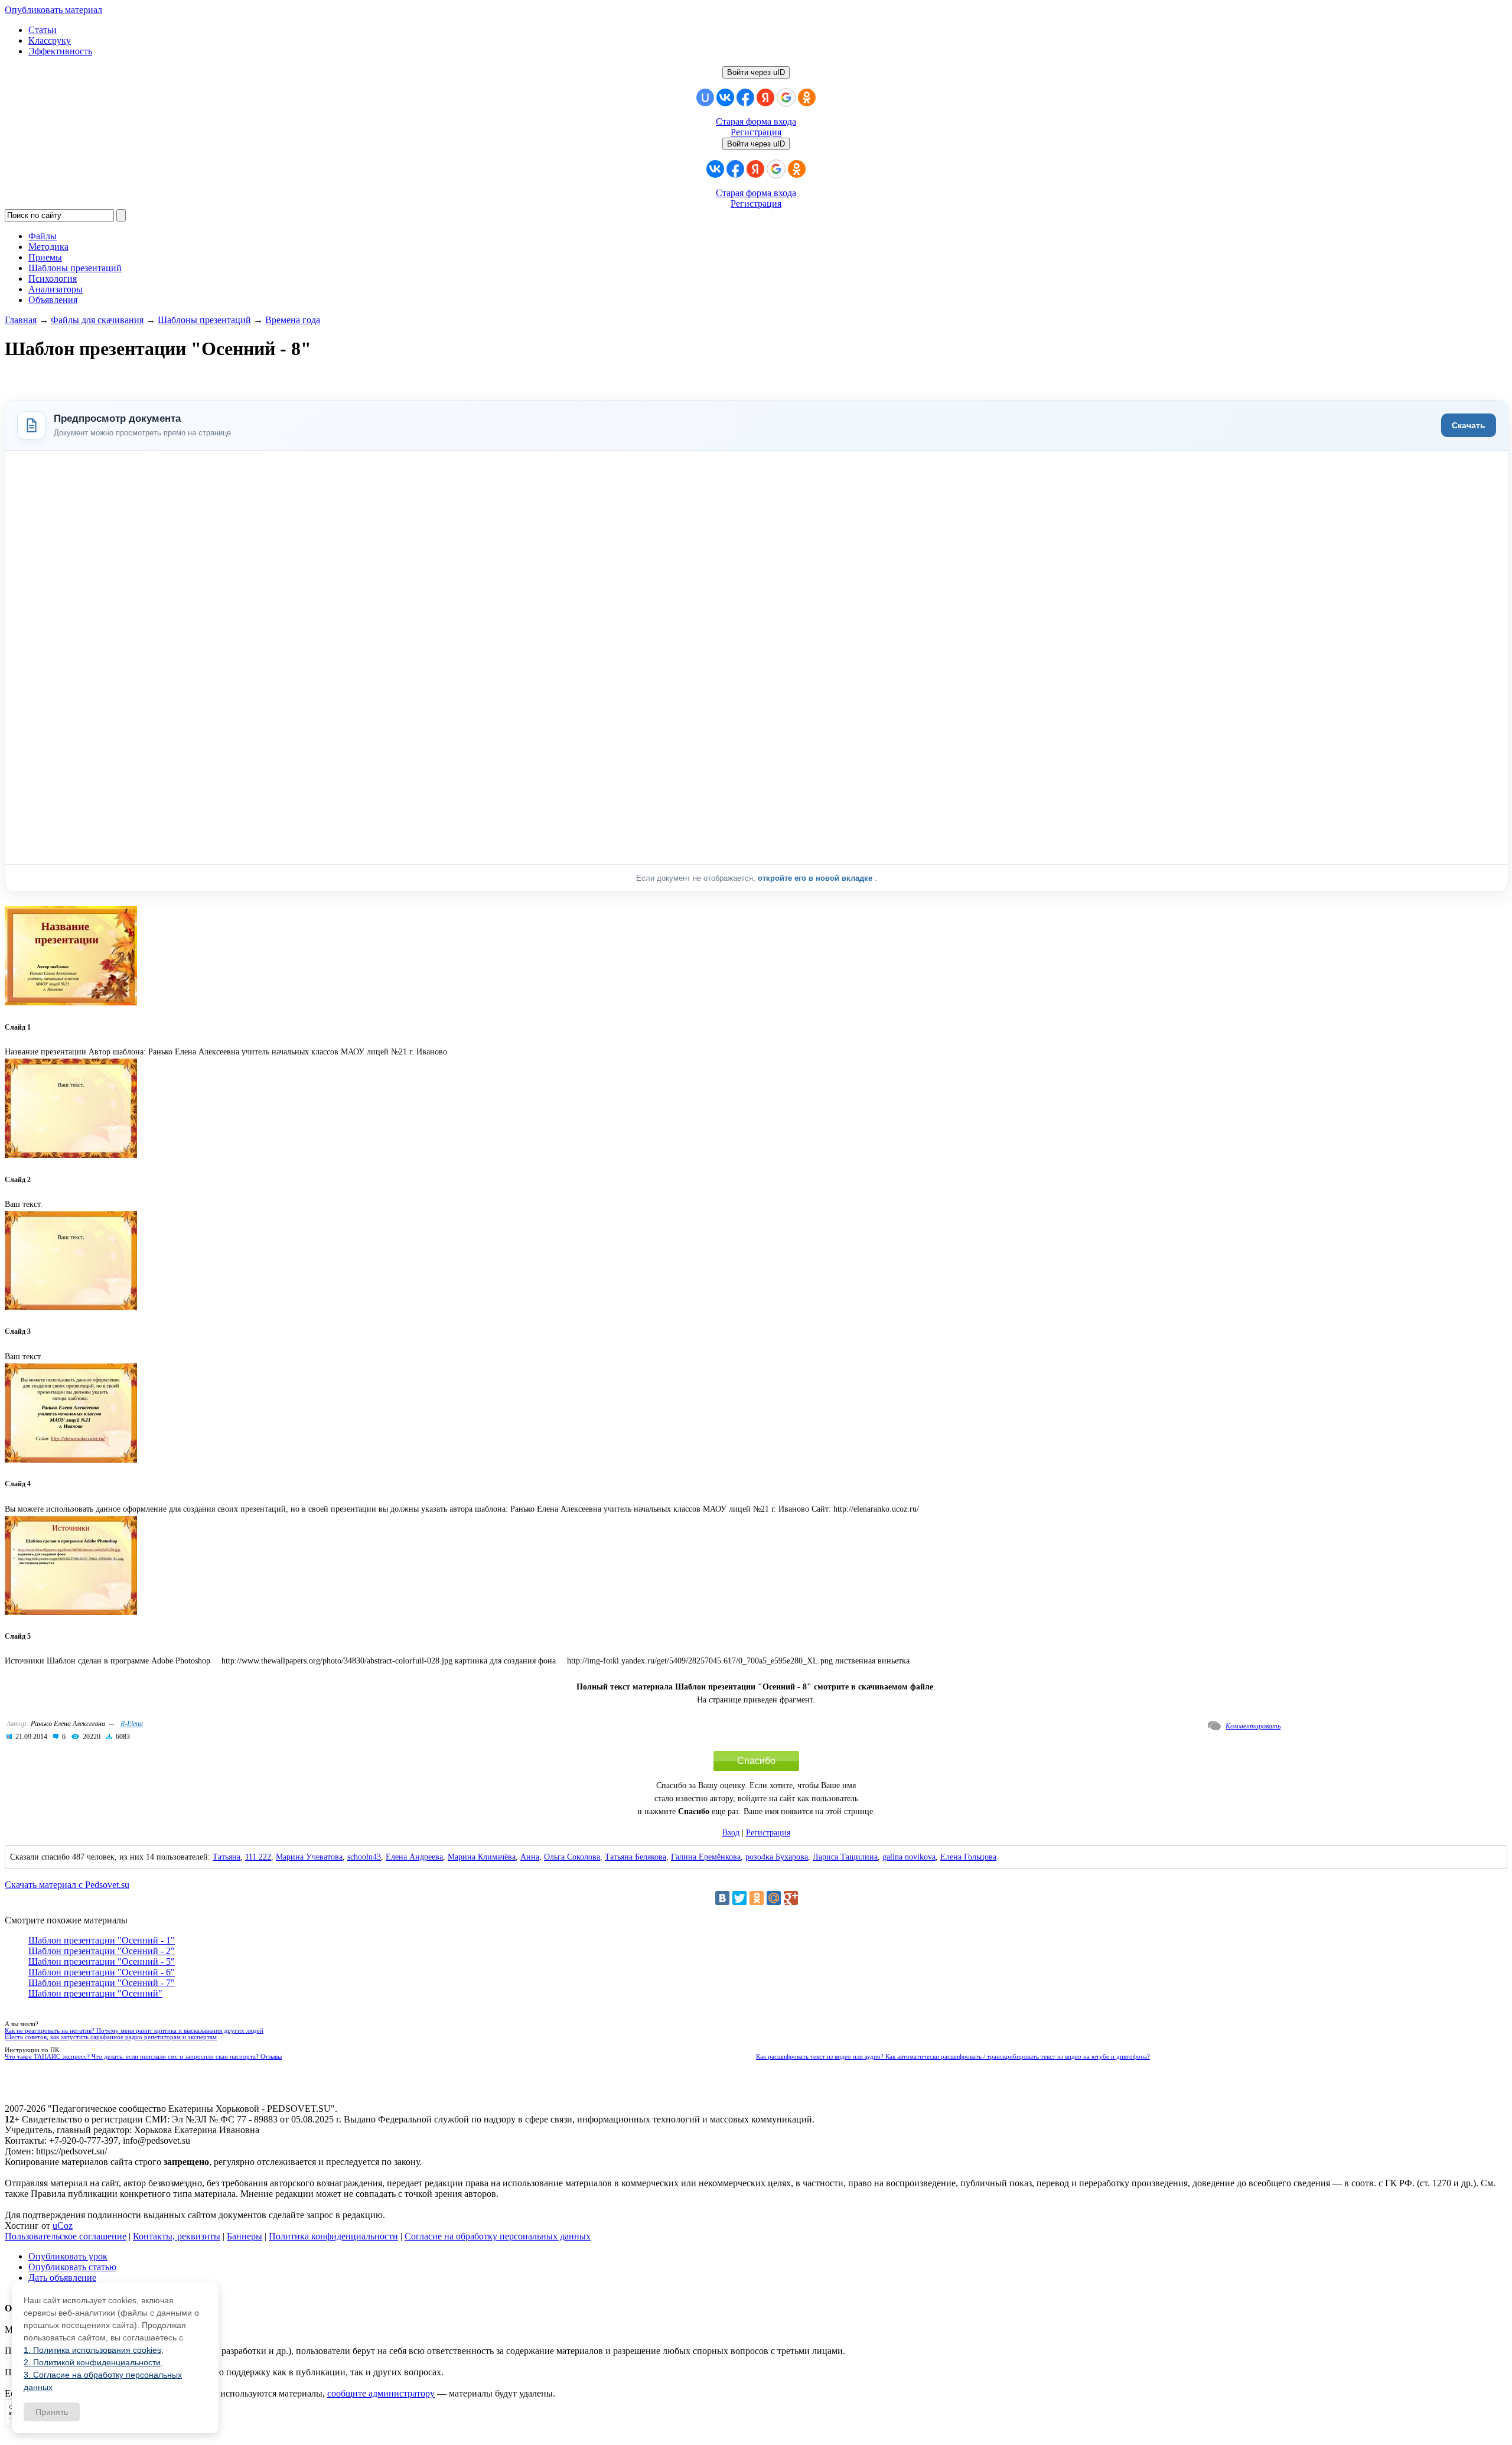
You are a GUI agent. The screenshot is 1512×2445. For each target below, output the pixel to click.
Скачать (1469, 425)
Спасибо (756, 1761)
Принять (52, 2412)
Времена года (293, 320)
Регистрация (756, 132)
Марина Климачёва (482, 1857)
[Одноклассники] (757, 1898)
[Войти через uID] (705, 97)
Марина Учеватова (309, 1857)
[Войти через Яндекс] (765, 97)
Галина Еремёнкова (706, 1857)
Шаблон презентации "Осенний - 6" (102, 1972)
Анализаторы (56, 289)
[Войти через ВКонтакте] (725, 97)
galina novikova (909, 1857)
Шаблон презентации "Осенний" (95, 1993)
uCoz (63, 2226)
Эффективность (60, 51)
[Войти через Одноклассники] (807, 97)
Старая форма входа (756, 121)
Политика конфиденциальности (333, 2236)
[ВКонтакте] (722, 1898)
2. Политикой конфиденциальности (92, 2362)
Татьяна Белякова (636, 1857)
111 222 (258, 1857)
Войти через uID (756, 72)
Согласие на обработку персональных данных (498, 2236)
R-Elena (132, 1724)
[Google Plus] (791, 1898)
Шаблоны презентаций (204, 320)
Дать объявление (62, 2278)
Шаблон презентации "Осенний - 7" (102, 1983)
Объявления (53, 300)
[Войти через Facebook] (745, 97)
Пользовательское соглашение (66, 2236)
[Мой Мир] (774, 1898)
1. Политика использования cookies (92, 2350)
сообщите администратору (381, 2393)
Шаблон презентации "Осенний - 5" (102, 1961)
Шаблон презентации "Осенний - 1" (102, 1940)
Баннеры (245, 2236)
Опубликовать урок (68, 2256)
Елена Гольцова (968, 1857)
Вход (731, 1833)
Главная (21, 320)
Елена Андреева (414, 1857)
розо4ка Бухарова (777, 1857)
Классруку (50, 40)
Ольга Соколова (572, 1857)
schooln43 (364, 1857)
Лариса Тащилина (845, 1857)
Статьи (43, 30)
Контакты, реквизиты (177, 2236)
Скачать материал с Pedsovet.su (67, 1885)
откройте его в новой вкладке (816, 878)
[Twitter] (739, 1898)
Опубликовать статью (72, 2267)
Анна (530, 1857)
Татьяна (227, 1857)
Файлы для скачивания (97, 320)
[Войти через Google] (786, 97)
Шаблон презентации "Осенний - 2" (102, 1951)
